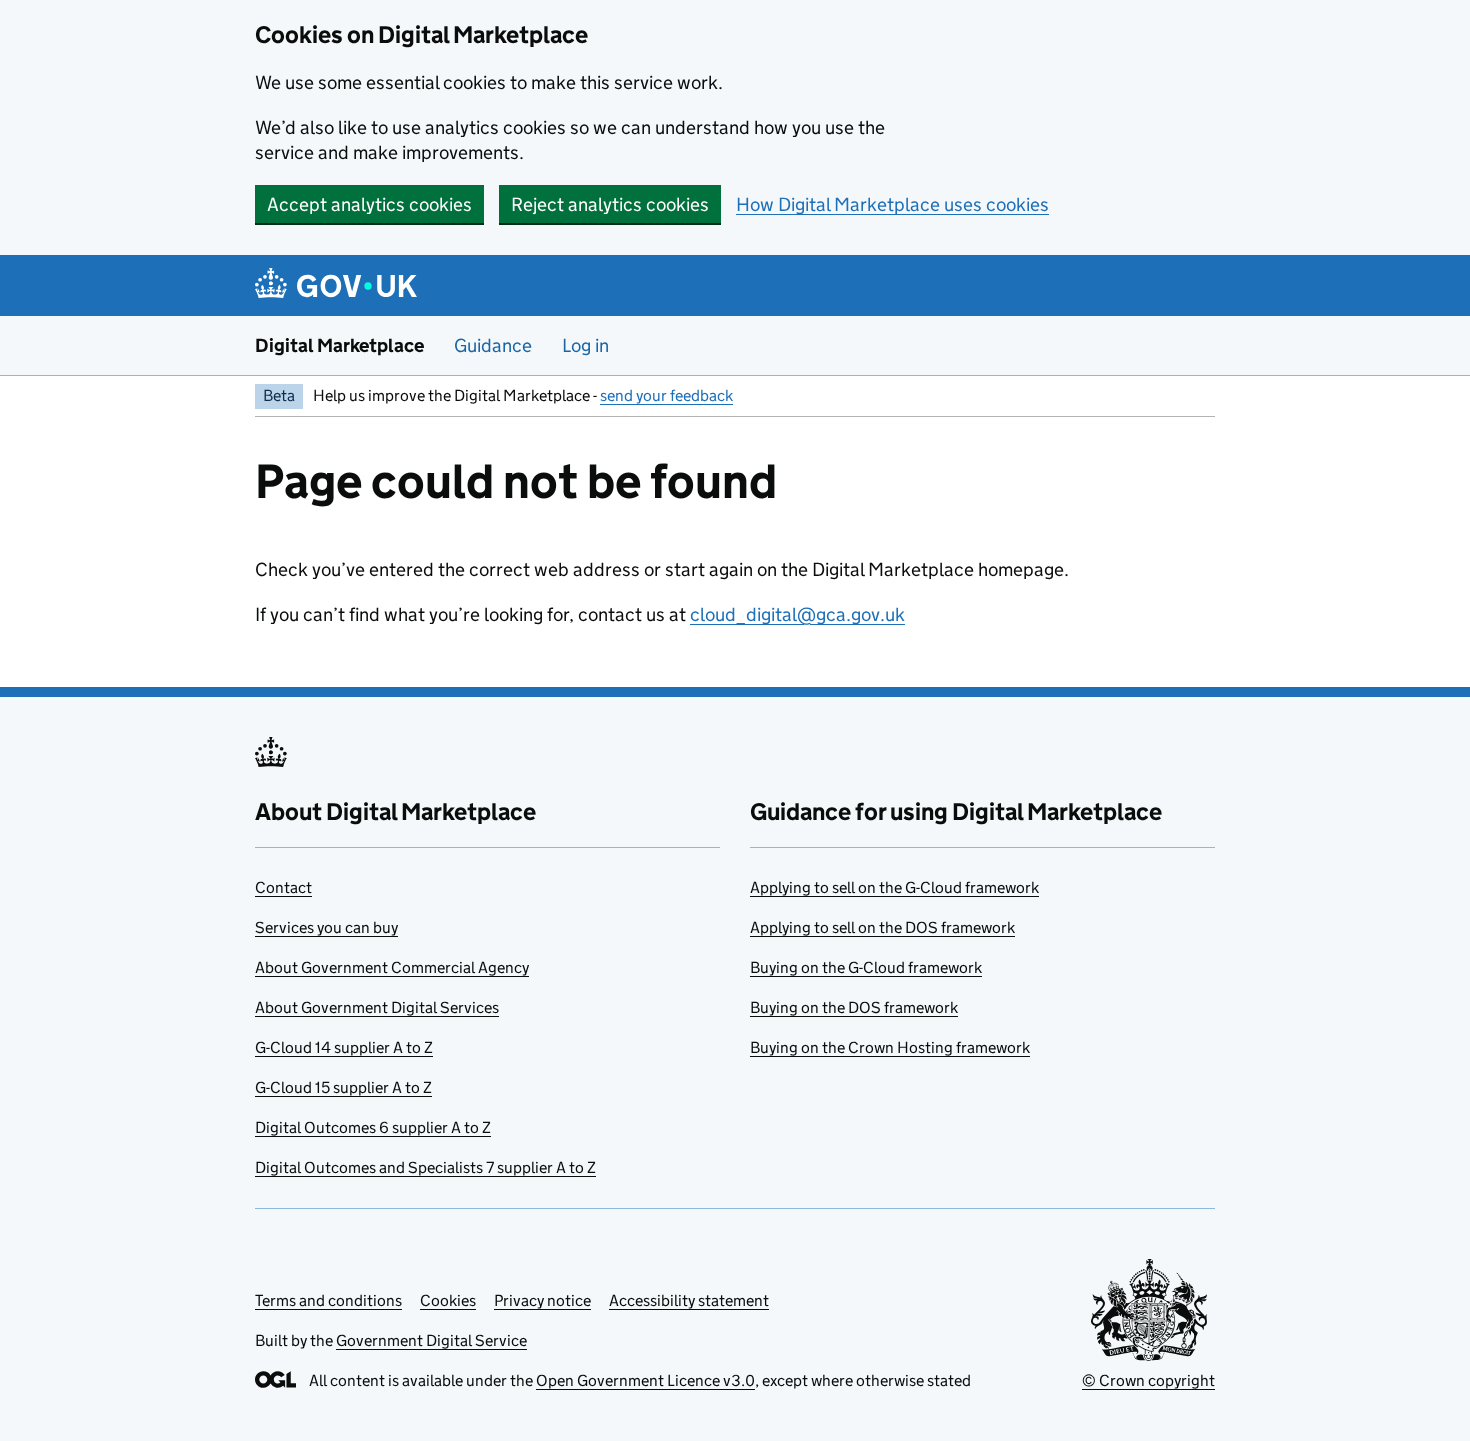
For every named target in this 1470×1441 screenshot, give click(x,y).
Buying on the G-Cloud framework (866, 967)
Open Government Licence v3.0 (645, 1380)
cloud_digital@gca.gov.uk (797, 614)
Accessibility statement (689, 1300)
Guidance (493, 345)
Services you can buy (326, 927)
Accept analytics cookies (369, 204)
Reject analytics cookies (610, 204)
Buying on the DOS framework (854, 1007)
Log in (585, 345)
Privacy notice (542, 1300)
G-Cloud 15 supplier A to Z (343, 1087)
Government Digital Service (431, 1340)
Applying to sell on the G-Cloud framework (894, 887)
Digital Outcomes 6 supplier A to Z (373, 1127)
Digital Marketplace (339, 345)
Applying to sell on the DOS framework (882, 927)
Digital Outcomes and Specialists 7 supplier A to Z (425, 1167)
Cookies (448, 1300)
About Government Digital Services (377, 1007)
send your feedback (666, 395)
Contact (283, 887)
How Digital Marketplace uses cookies (892, 204)
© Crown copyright (1148, 1380)
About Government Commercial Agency (392, 967)
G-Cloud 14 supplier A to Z (344, 1047)
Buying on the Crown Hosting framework (890, 1047)
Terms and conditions (328, 1300)
